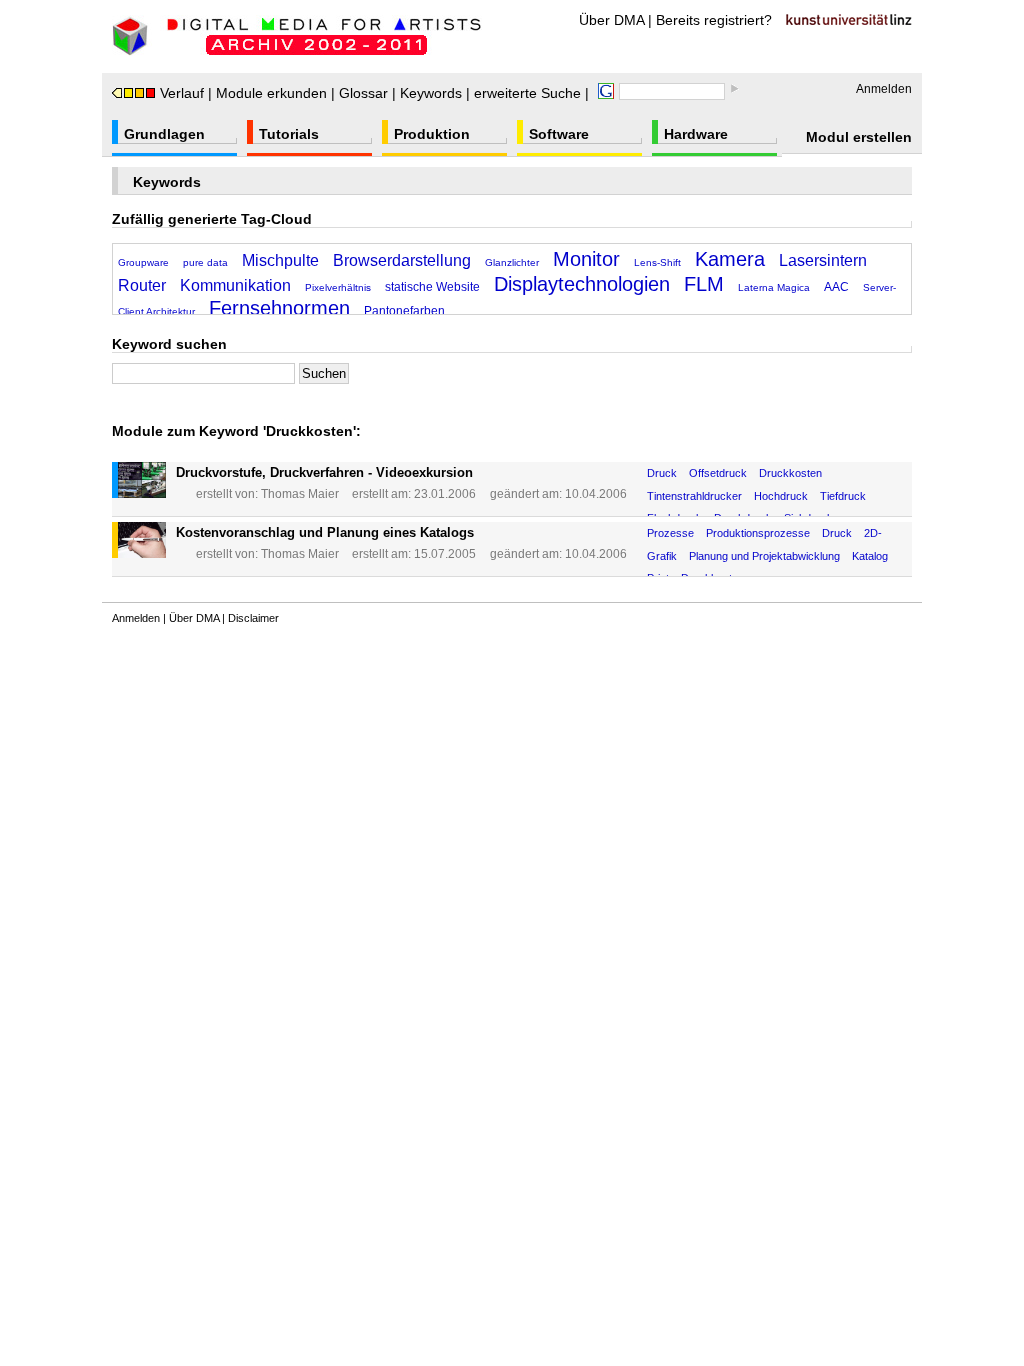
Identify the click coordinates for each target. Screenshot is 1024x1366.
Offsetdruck (718, 473)
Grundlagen (164, 134)
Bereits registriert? (714, 20)
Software (559, 134)
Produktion (432, 134)
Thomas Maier (300, 494)
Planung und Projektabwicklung (764, 556)
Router (142, 285)
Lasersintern (823, 260)
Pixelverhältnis (338, 287)
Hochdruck (781, 496)
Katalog (870, 556)
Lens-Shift (657, 262)
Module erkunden (271, 93)
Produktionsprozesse (758, 533)
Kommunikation (235, 285)
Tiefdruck (843, 496)
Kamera (730, 259)
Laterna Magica (774, 287)
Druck (662, 473)
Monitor (586, 259)
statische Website (432, 287)
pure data (205, 262)
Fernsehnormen (279, 308)
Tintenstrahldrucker (694, 496)
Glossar (363, 93)
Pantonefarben (404, 311)
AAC (836, 287)
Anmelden (884, 89)
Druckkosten (790, 473)
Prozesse (670, 533)
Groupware (143, 262)
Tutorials (289, 134)
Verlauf (182, 93)
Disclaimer (253, 618)
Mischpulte (280, 260)
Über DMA (611, 20)
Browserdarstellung (402, 260)
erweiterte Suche (527, 93)
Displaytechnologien (582, 284)
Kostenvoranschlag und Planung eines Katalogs (325, 532)
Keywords (431, 93)
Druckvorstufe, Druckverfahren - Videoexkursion (324, 472)
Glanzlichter (512, 262)
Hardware (696, 134)
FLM (704, 284)
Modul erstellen (859, 137)
